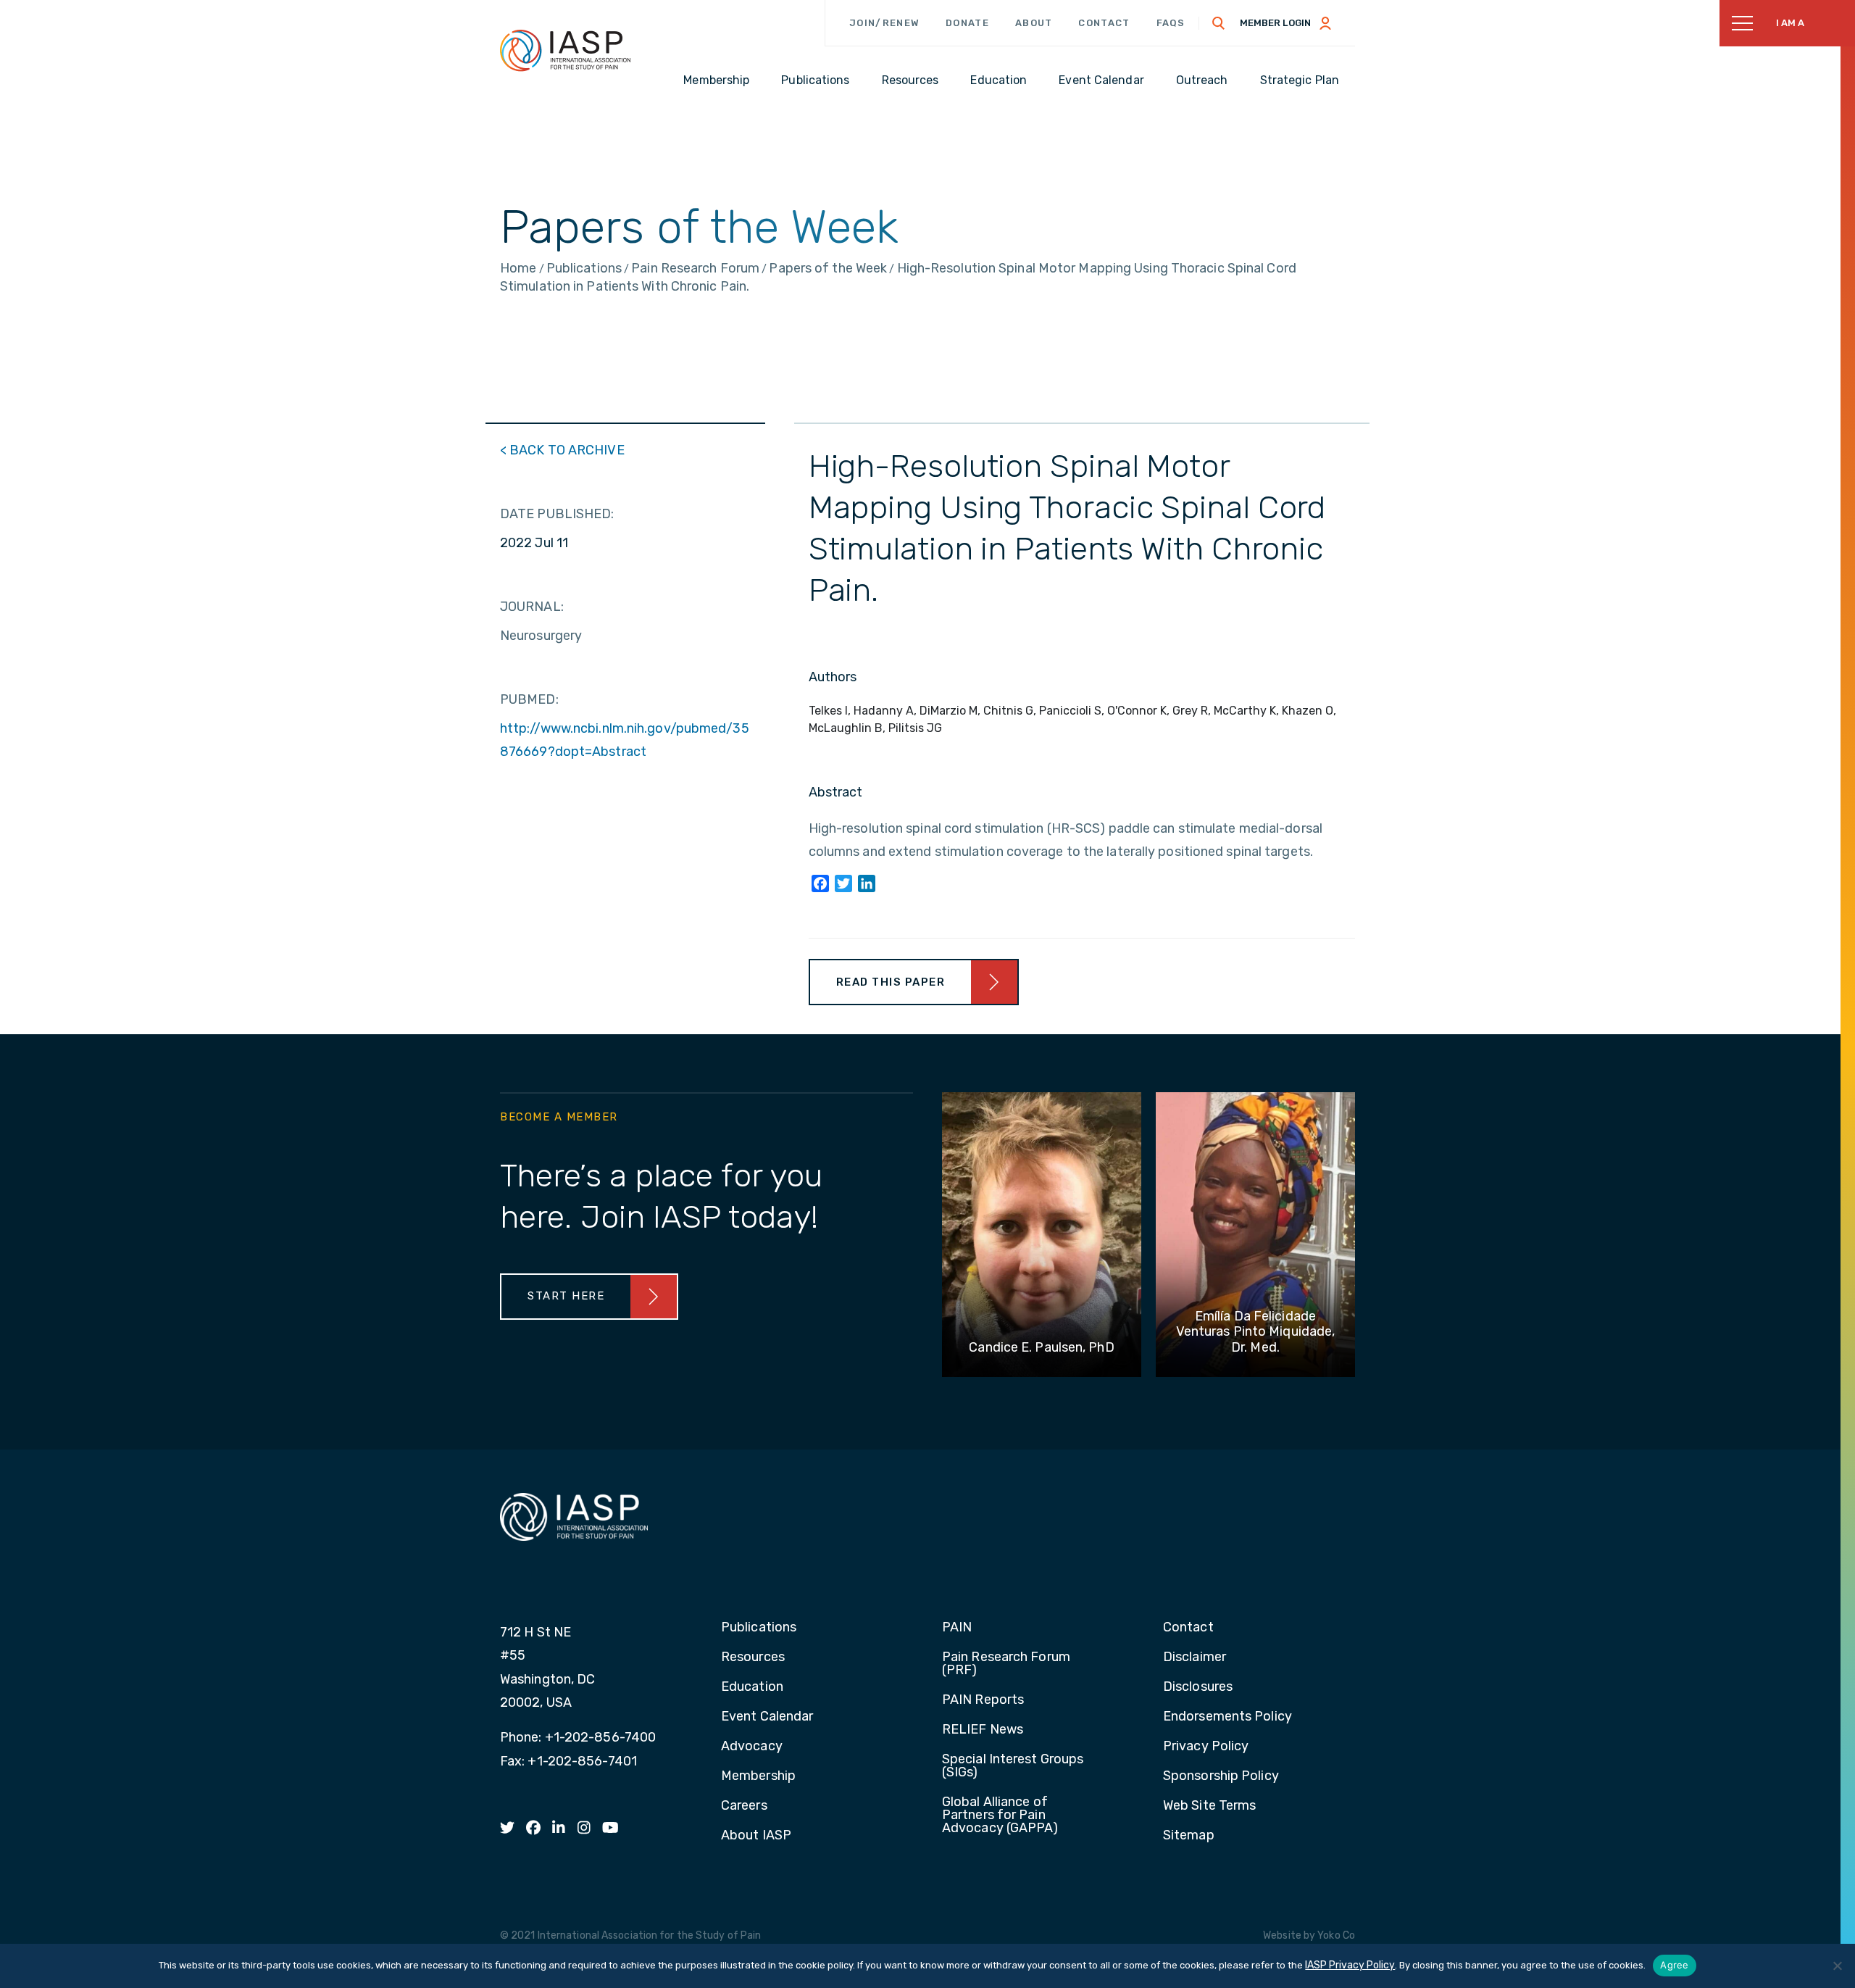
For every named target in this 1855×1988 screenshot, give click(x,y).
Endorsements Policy (1227, 1717)
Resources (753, 1658)
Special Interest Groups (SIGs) (1013, 1766)
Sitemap (1189, 1836)
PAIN (957, 1628)
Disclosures (1198, 1687)
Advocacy (752, 1747)
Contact (1104, 23)
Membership (758, 1776)
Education (752, 1687)
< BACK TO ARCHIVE (562, 450)
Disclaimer (1195, 1658)
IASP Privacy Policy (1350, 1965)
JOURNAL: (532, 607)
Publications (759, 1628)
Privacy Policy (1206, 1747)
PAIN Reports (983, 1700)
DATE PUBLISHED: (557, 514)
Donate (967, 23)
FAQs (1171, 23)
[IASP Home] (565, 50)
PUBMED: (529, 699)
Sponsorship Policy (1221, 1776)
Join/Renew (884, 23)
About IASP (756, 1836)
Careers (744, 1806)
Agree (1674, 1965)
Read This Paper (891, 982)
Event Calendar (767, 1717)
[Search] (1219, 23)
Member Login (1275, 23)
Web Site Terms (1209, 1806)
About (1034, 23)
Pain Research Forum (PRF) (1006, 1664)
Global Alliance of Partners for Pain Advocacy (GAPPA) (1000, 1816)
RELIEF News (983, 1730)
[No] (1837, 1966)
